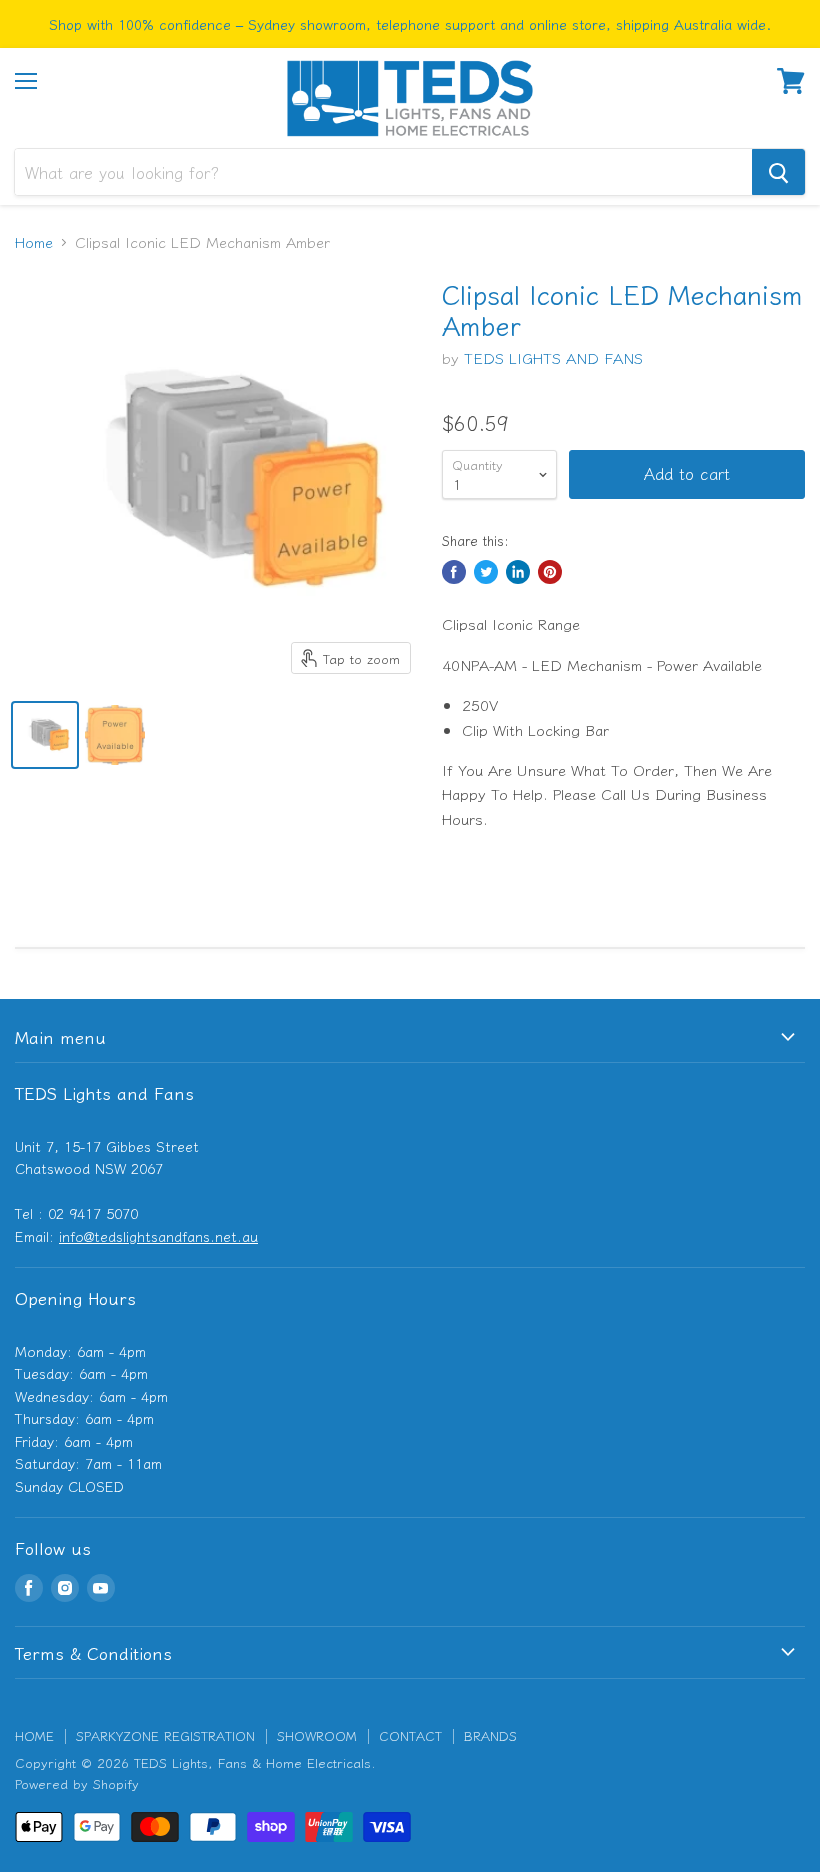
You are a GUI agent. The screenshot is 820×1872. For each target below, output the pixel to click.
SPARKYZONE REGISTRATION (165, 1735)
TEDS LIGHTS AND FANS (553, 357)
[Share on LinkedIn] (518, 572)
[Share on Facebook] (454, 572)
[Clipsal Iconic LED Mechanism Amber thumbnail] (45, 735)
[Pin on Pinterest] (550, 572)
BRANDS (490, 1735)
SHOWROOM (317, 1735)
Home (34, 241)
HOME (34, 1735)
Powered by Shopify (77, 1783)
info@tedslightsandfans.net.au (158, 1236)
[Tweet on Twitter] (486, 572)
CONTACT (410, 1735)
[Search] (778, 172)
